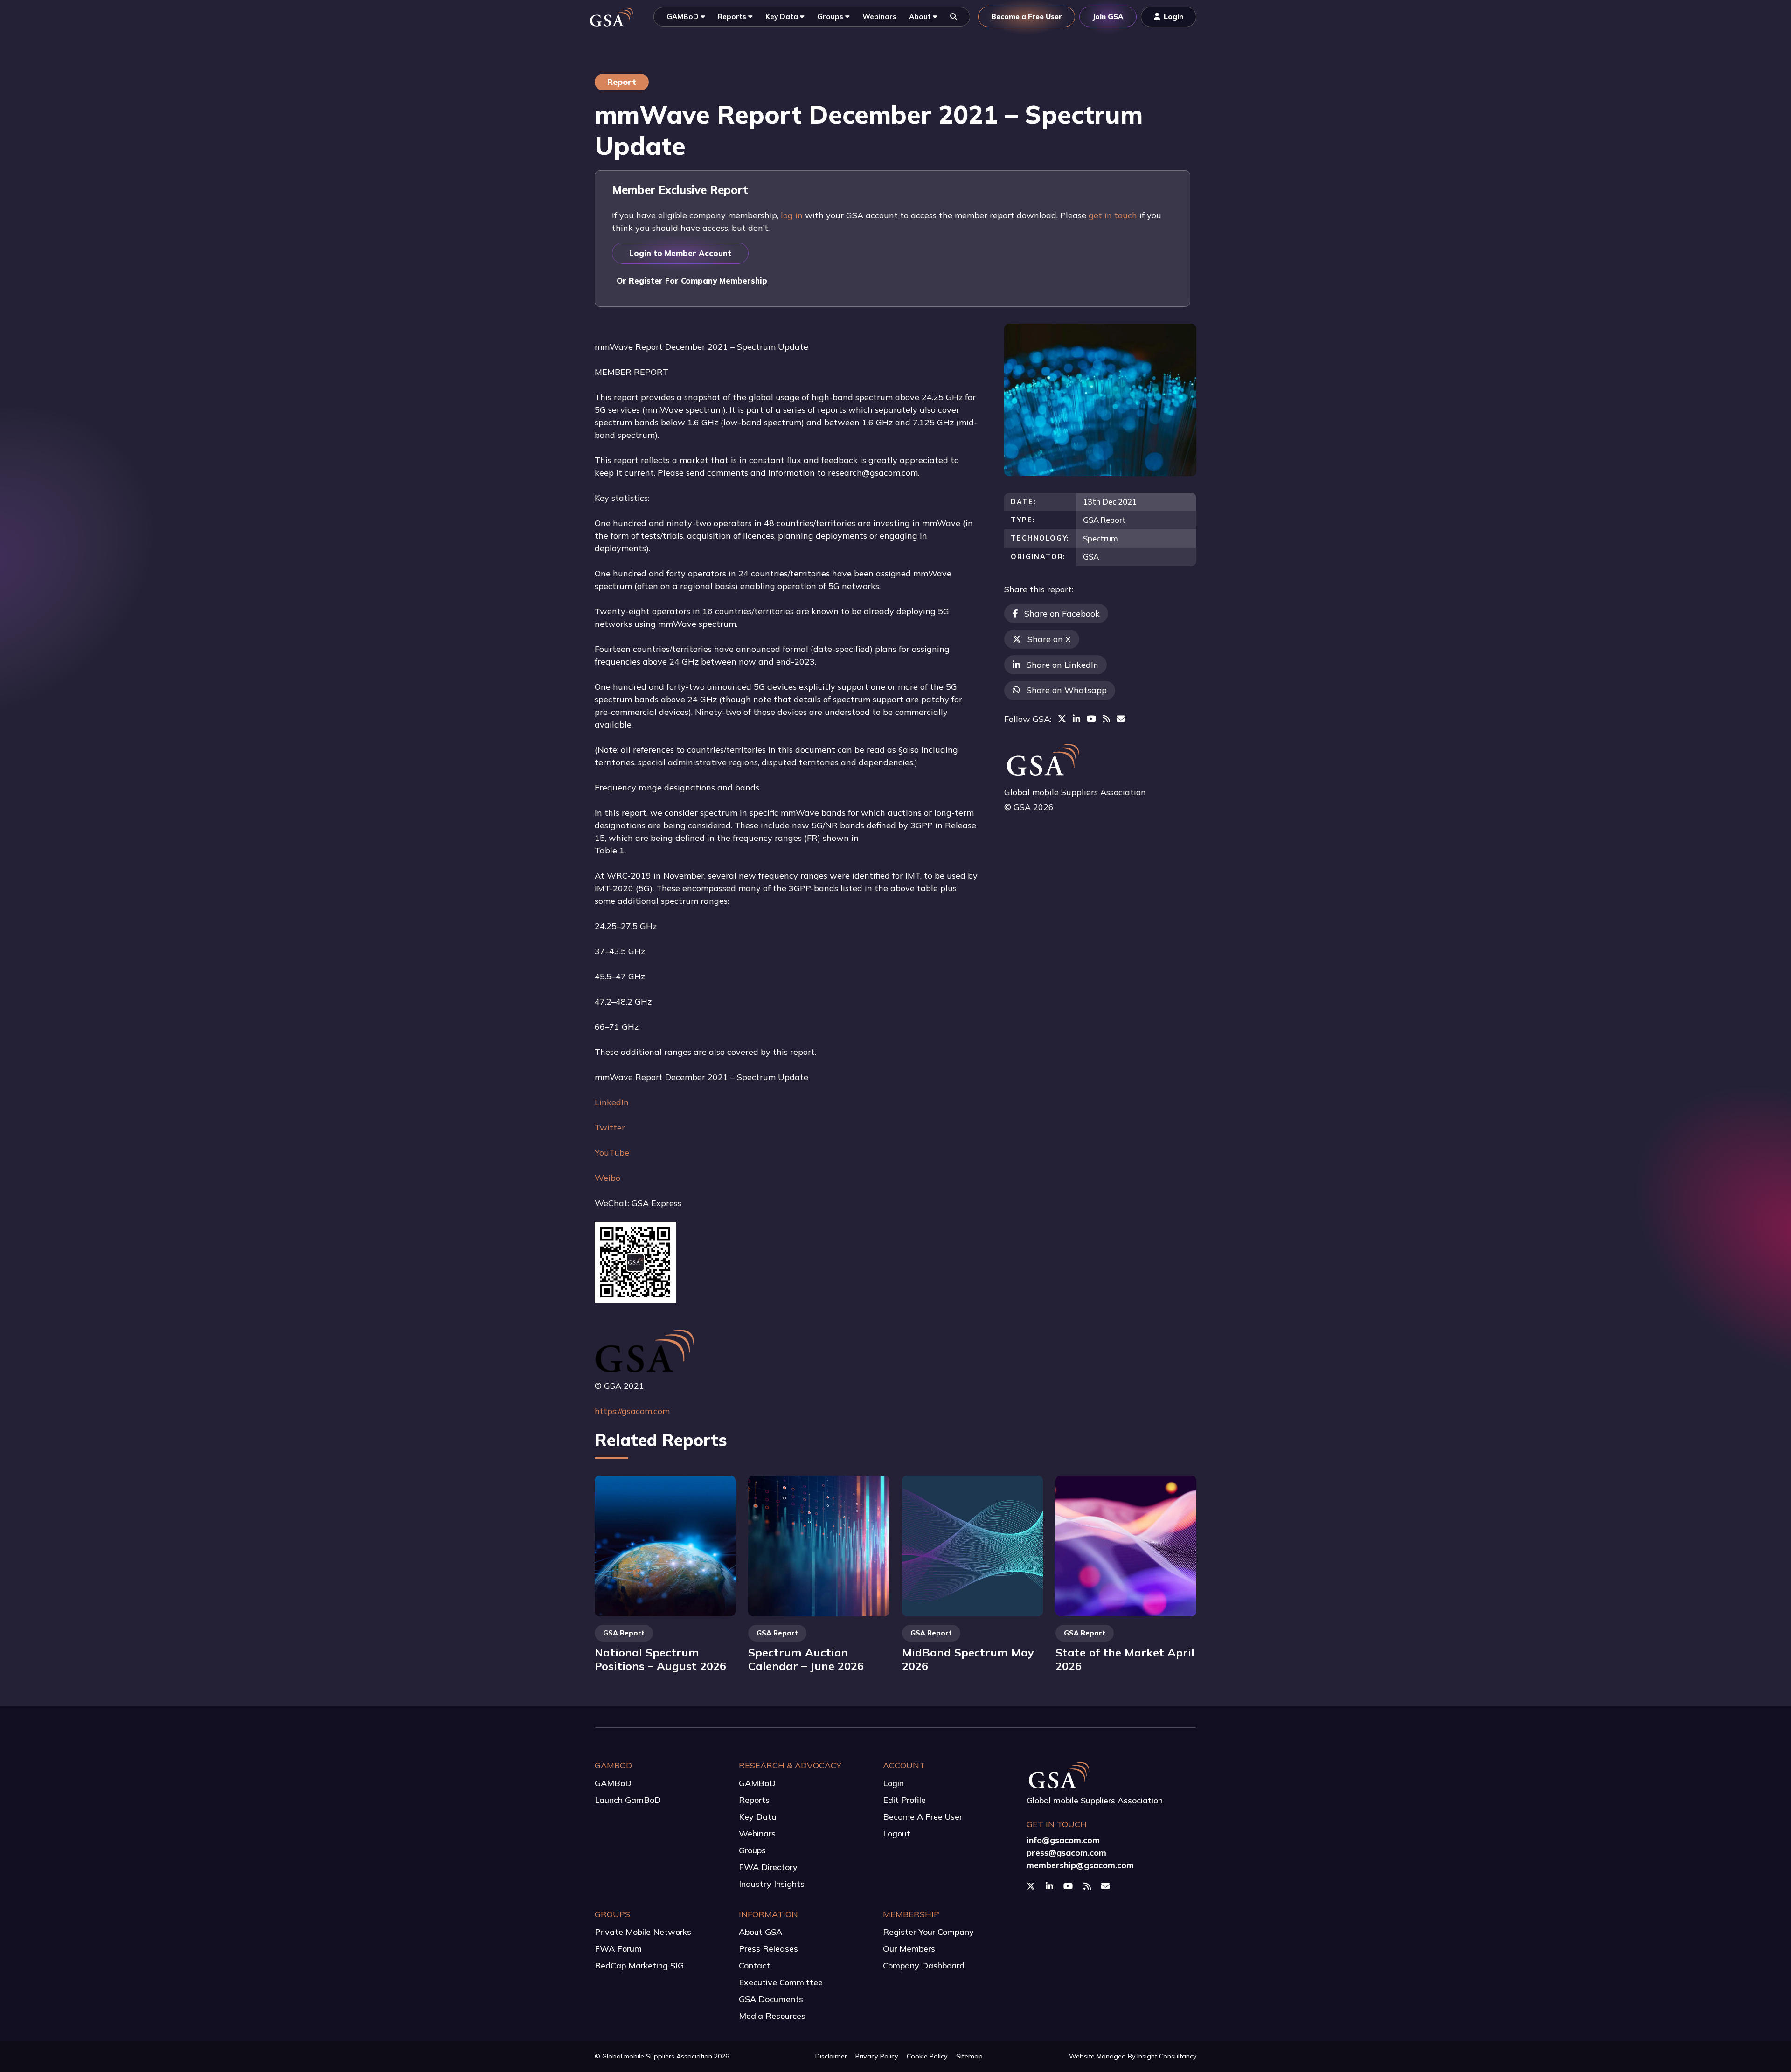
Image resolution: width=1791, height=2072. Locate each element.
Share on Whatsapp (1067, 690)
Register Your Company (928, 1932)
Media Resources (772, 2016)
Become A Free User (923, 1817)
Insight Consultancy (1167, 2056)
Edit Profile (904, 1800)
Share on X (1049, 639)
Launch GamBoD (628, 1800)
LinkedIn (612, 1102)
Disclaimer (831, 2056)
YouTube (612, 1153)
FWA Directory (768, 1867)
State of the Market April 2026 (1125, 1659)
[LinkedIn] (1076, 719)
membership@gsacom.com (1080, 1865)
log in (792, 215)
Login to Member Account (680, 253)
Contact (754, 1965)
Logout (897, 1833)
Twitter (610, 1127)
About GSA (760, 1932)
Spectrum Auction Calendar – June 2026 (806, 1659)
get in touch (1113, 215)
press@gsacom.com (1066, 1853)
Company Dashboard (924, 1965)
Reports (754, 1800)
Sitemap (969, 2056)
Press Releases (768, 1949)
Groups (752, 1850)
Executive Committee (781, 1982)
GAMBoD (613, 1783)
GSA (1091, 557)
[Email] (1121, 719)
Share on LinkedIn (1062, 665)
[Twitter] (1062, 719)
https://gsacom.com (632, 1411)
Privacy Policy (877, 2056)
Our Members (909, 1949)
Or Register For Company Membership (692, 281)
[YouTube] (1091, 719)
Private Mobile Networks (643, 1932)
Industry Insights (772, 1884)
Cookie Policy (927, 2056)
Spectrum (1100, 538)
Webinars (757, 1833)
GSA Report (1104, 520)
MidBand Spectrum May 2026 (968, 1659)
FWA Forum (618, 1949)
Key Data (758, 1817)
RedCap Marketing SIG (639, 1965)
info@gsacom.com (1063, 1840)
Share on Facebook (1062, 613)
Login (893, 1783)
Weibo (607, 1178)
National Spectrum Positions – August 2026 (660, 1659)
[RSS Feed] (1106, 719)
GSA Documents (771, 1999)
